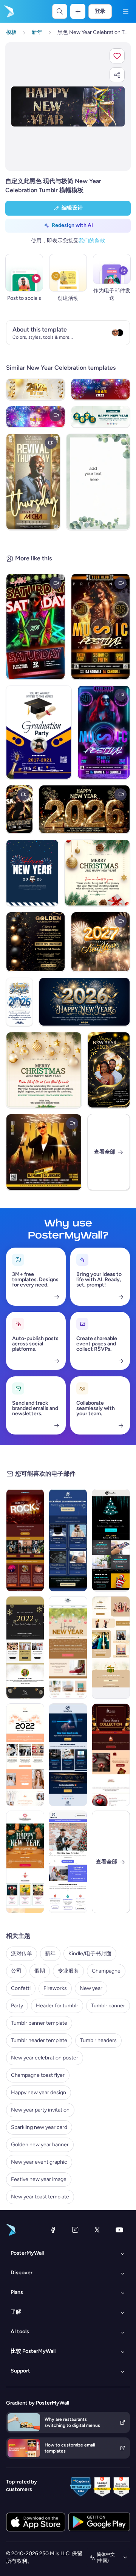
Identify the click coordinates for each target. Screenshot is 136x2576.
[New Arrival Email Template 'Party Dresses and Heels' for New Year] (111, 1647)
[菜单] (125, 11)
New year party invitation (40, 2110)
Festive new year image (39, 2179)
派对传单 (22, 1954)
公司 (16, 1971)
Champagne (106, 1971)
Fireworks (55, 1988)
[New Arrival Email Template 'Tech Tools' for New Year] (68, 1755)
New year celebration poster (45, 2058)
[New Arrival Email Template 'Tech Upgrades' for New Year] (68, 1862)
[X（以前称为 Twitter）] (97, 2230)
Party (17, 2006)
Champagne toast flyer (38, 2075)
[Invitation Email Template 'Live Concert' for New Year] (25, 1540)
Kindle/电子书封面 (90, 1954)
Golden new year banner (40, 2145)
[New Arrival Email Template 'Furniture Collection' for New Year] (68, 1647)
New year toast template (40, 2197)
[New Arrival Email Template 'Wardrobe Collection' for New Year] (25, 1755)
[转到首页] (8, 11)
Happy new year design (39, 2092)
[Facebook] (53, 2230)
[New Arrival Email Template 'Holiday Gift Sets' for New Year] (111, 1755)
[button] (117, 56)
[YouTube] (119, 2230)
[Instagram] (75, 2230)
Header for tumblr (57, 2006)
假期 (40, 1971)
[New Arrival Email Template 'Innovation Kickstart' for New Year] (68, 1540)
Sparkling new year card (39, 2127)
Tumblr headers (98, 2040)
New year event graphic (39, 2162)
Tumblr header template (39, 2040)
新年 (50, 1954)
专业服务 (68, 1971)
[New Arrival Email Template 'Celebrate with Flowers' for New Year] (25, 1862)
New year (91, 1988)
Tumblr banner (108, 2006)
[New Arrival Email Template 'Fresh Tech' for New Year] (111, 1540)
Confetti (21, 1988)
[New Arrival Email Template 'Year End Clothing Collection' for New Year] (25, 1647)
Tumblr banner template (39, 2023)
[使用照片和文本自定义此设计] (68, 106)
